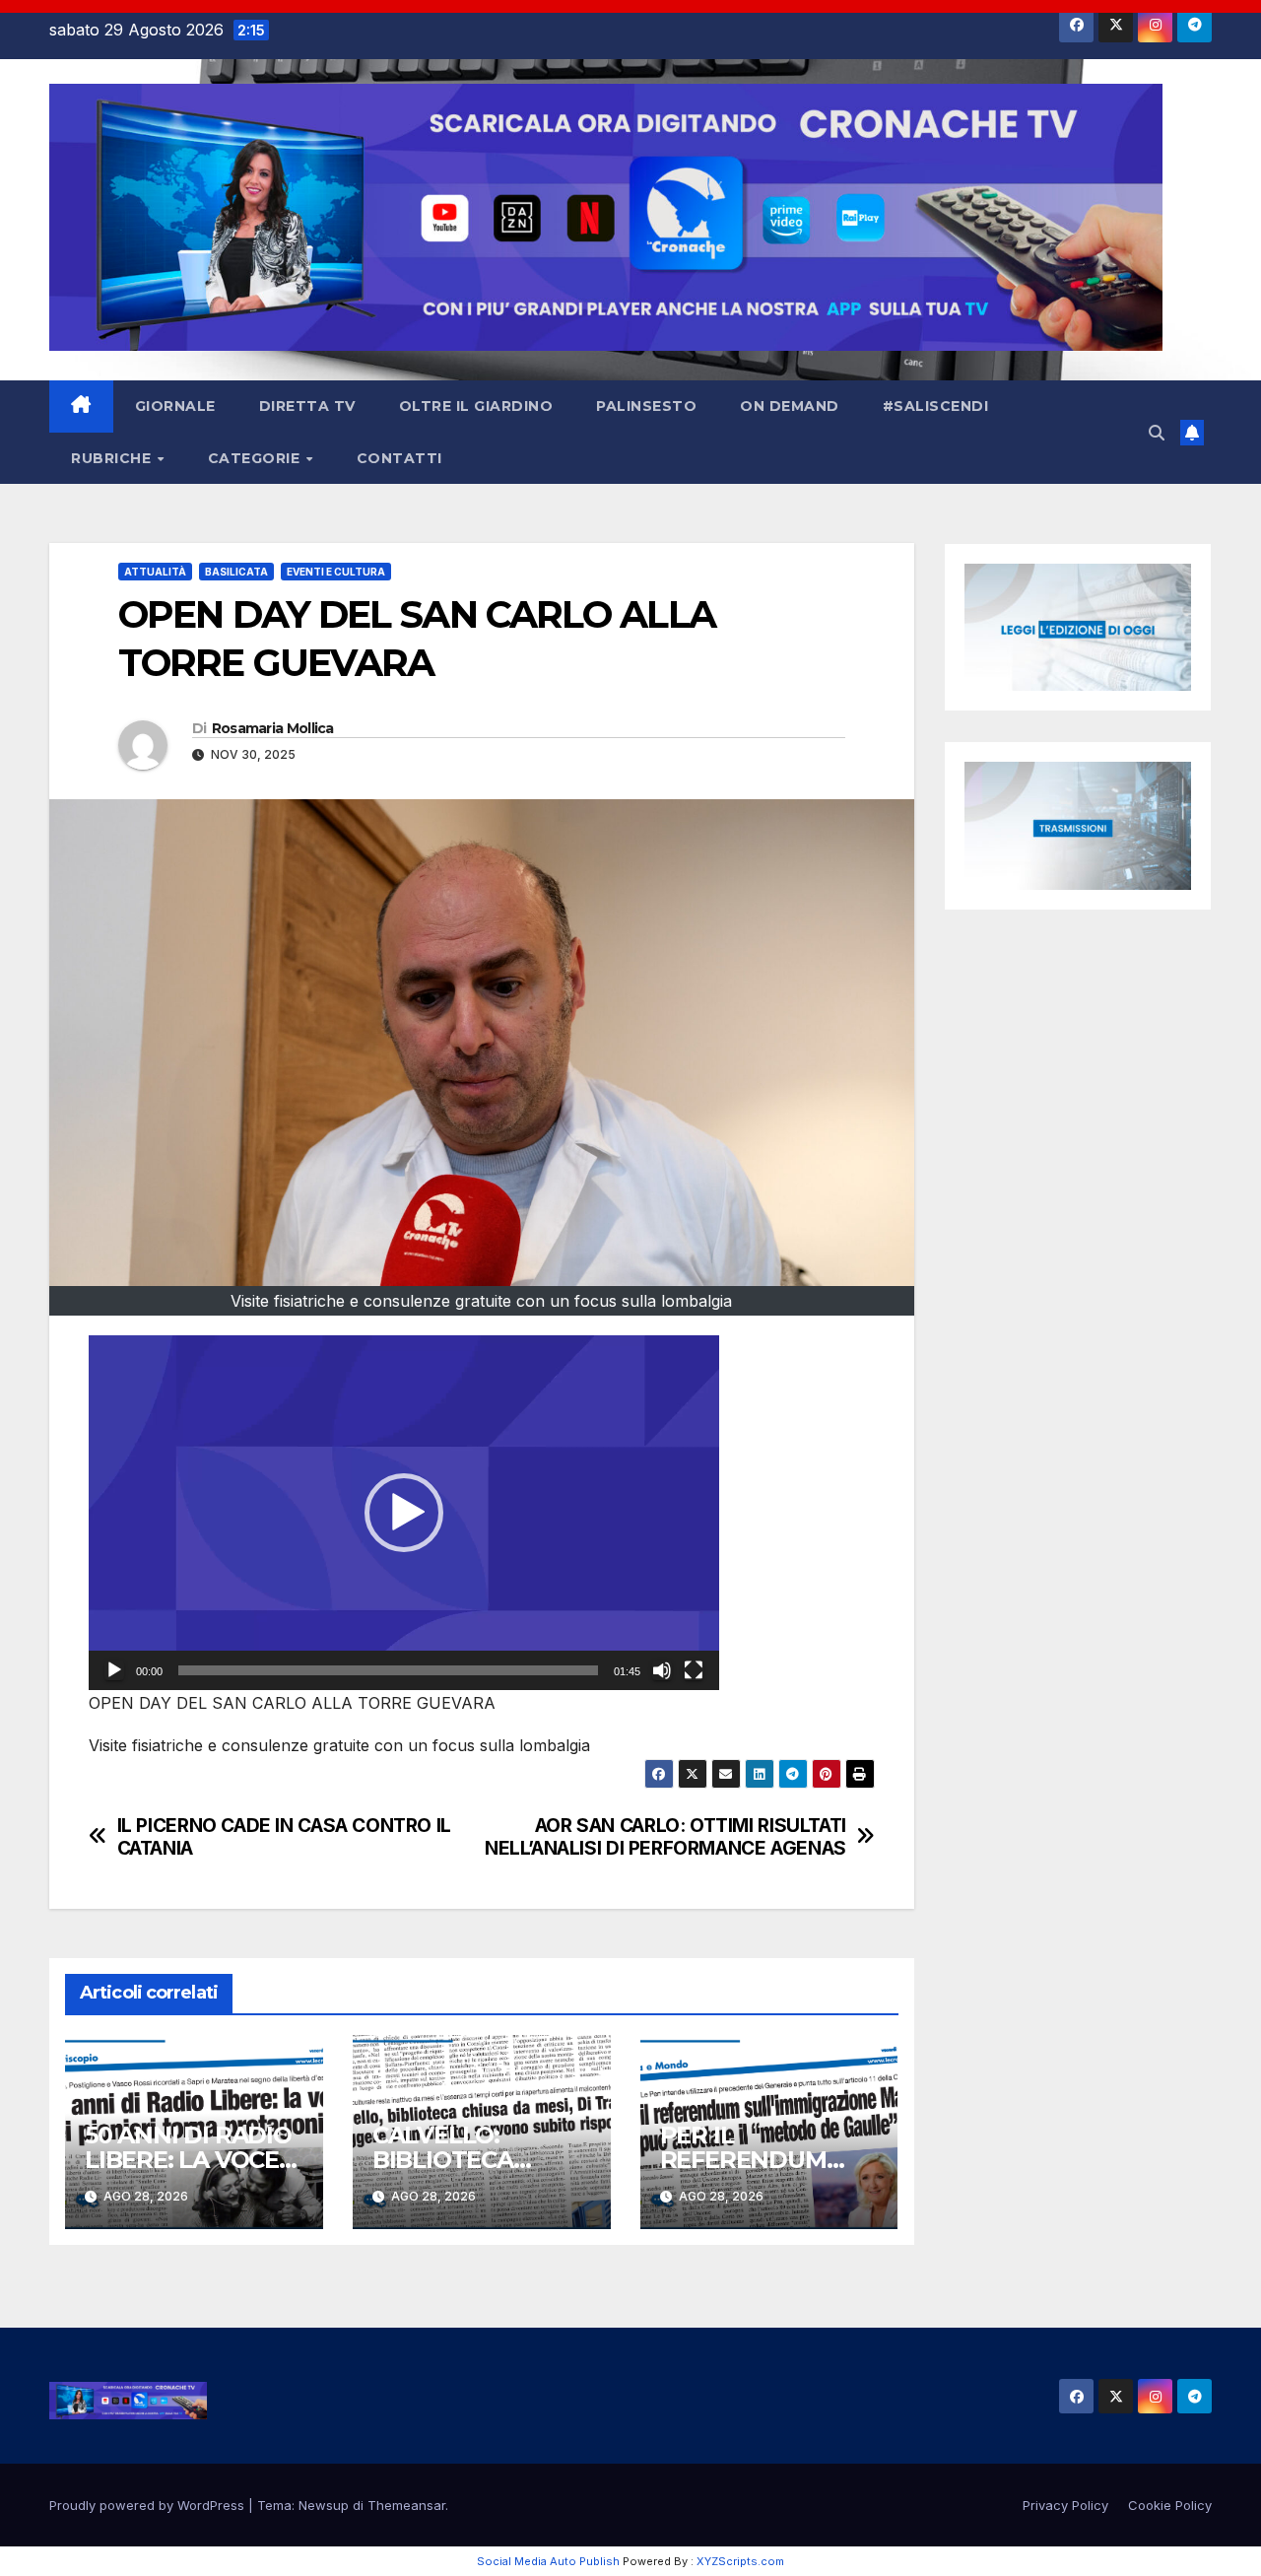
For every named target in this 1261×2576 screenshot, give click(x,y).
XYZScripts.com (740, 2561)
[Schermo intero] (694, 1670)
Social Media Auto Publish (548, 2561)
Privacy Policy (1065, 2505)
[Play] (114, 1670)
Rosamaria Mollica (273, 728)
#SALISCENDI (936, 406)
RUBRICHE (113, 458)
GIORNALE (175, 406)
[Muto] (662, 1670)
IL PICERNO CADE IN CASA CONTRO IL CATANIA (284, 1837)
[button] (1157, 433)
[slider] (388, 1670)
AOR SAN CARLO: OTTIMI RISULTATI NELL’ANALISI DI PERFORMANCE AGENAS (665, 1837)
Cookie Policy (1170, 2505)
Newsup (324, 2505)
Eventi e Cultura (336, 572)
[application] (404, 1513)
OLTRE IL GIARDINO (476, 406)
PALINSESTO (646, 406)
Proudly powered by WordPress (149, 2505)
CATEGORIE (256, 458)
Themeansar (406, 2505)
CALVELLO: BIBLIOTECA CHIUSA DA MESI (467, 2160)
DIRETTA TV (307, 406)
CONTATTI (399, 458)
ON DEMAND (790, 406)
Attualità (155, 572)
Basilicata (236, 572)
